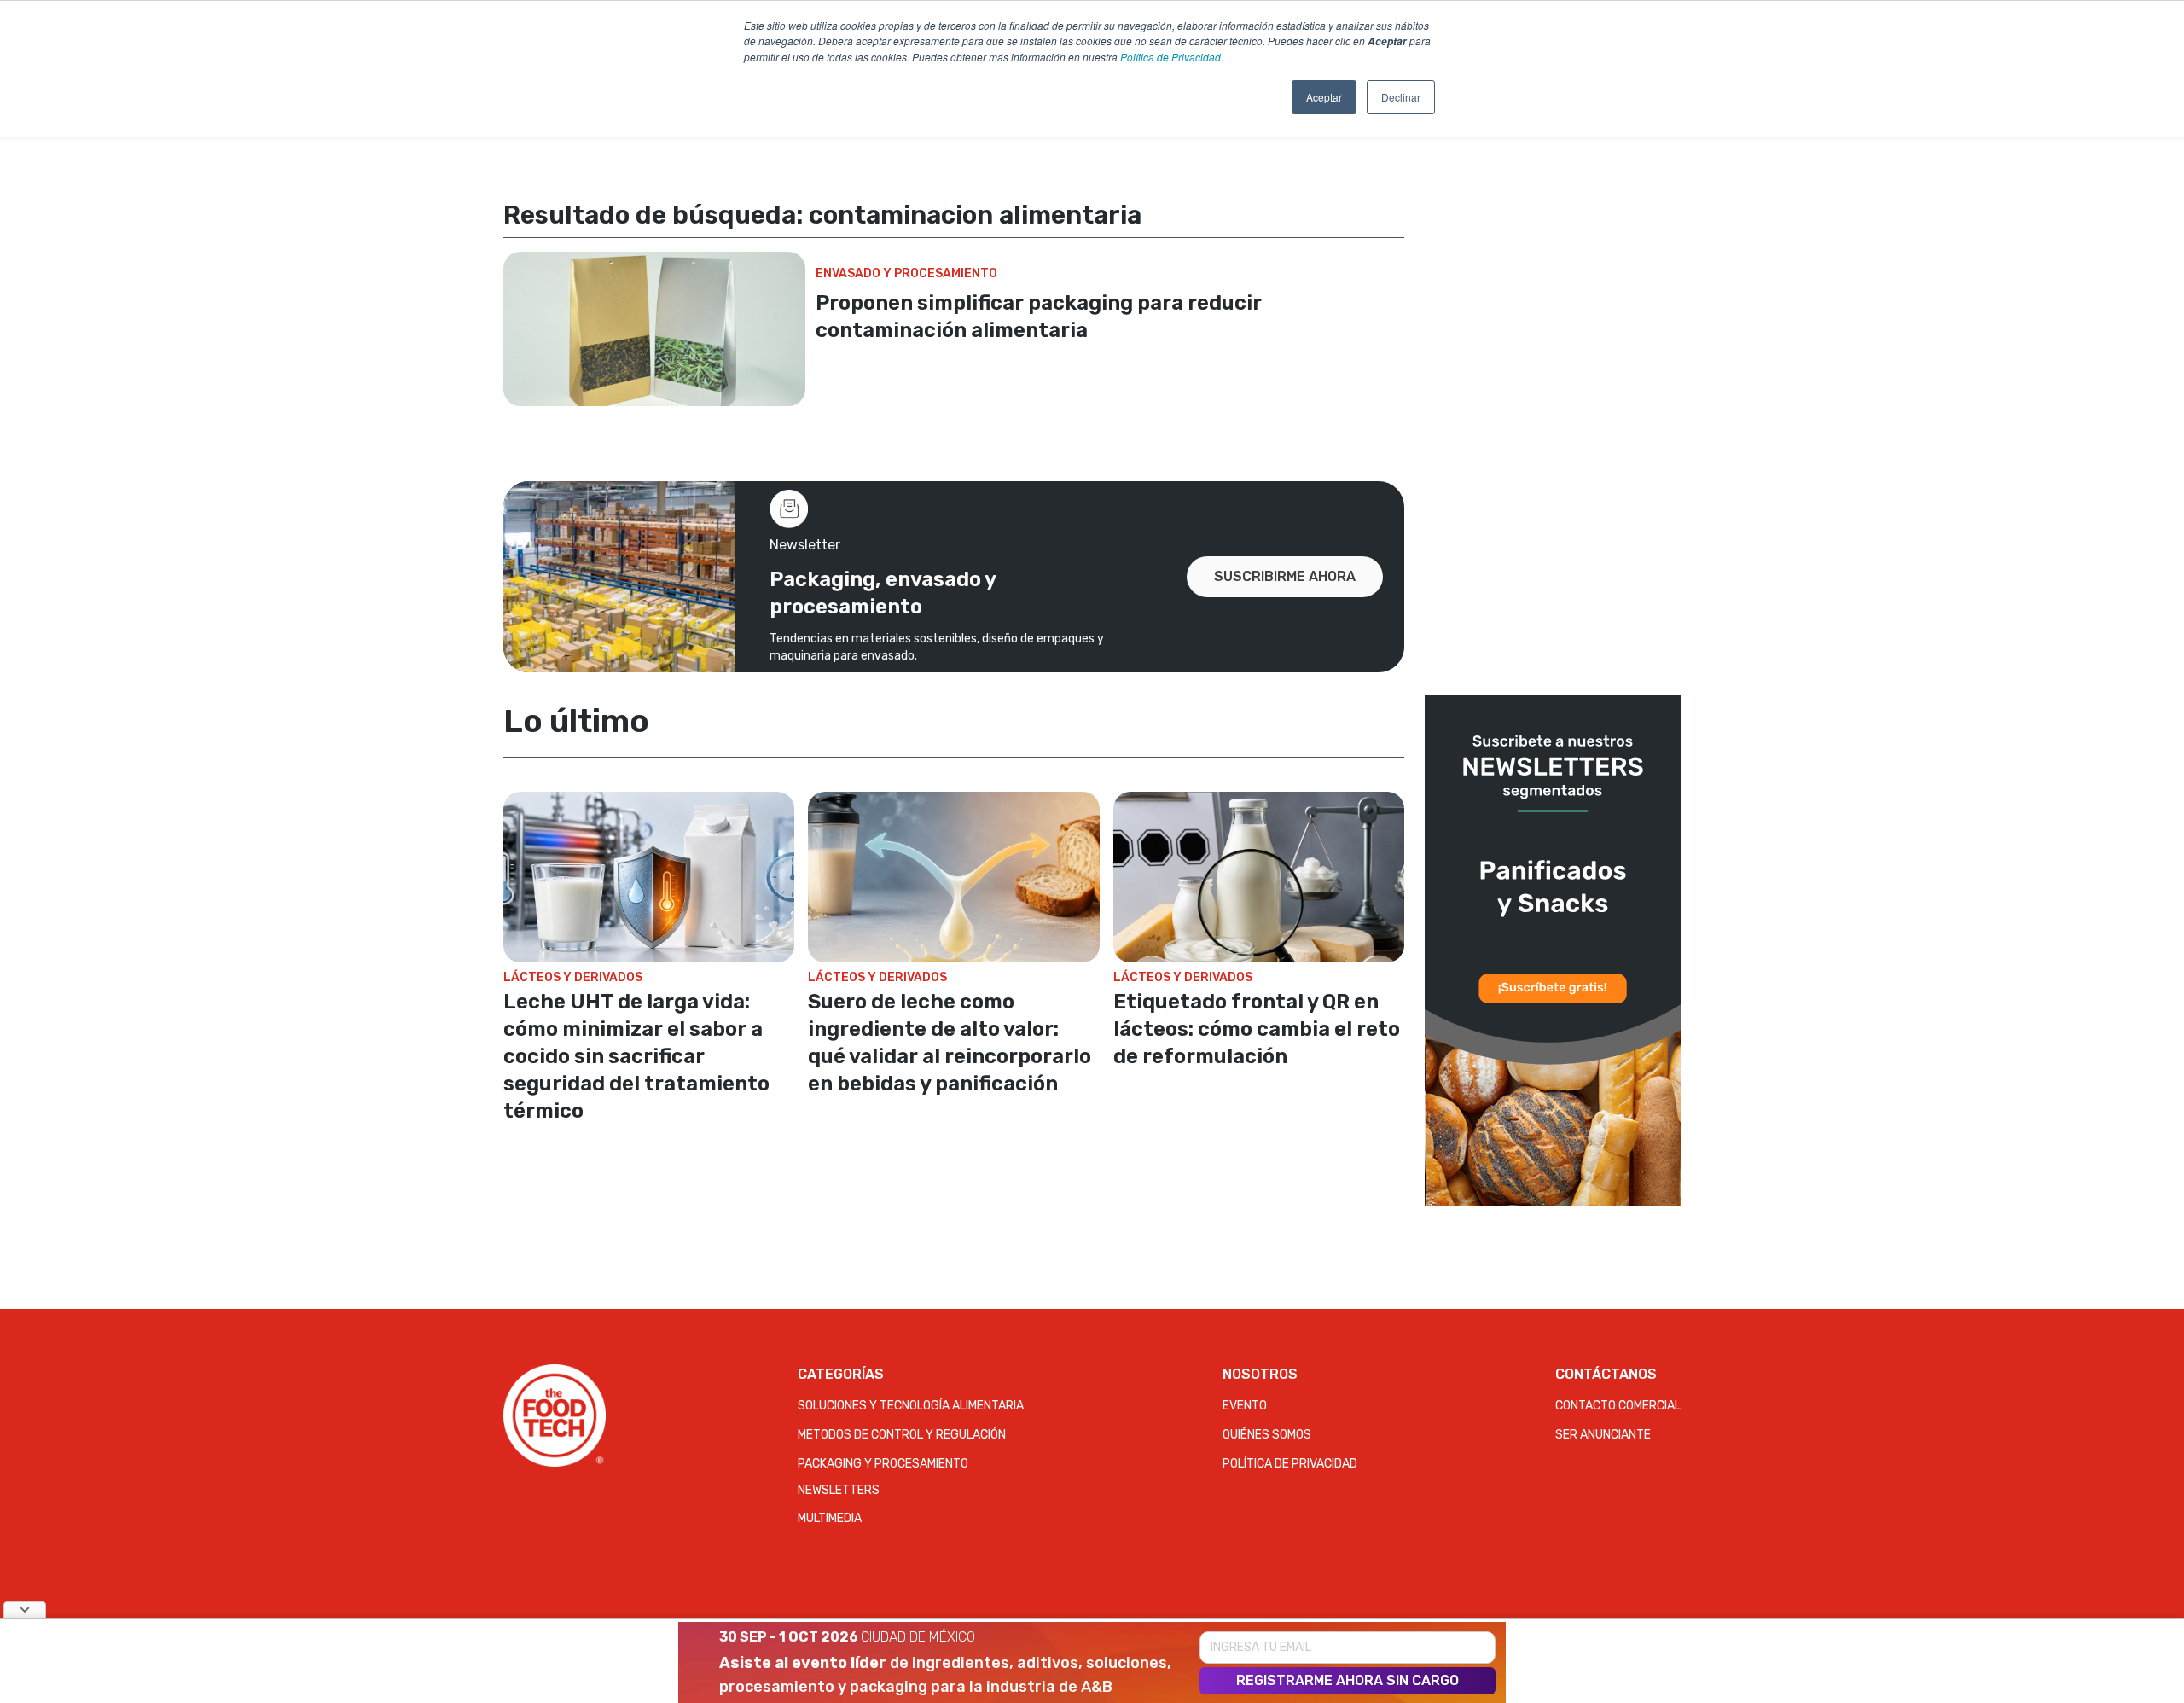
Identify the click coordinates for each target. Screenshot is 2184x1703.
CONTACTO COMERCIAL (1618, 1406)
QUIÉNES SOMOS (1267, 1435)
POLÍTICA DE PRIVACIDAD (1290, 1464)
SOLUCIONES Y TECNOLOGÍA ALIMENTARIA (911, 1406)
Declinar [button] (1401, 97)
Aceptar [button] (1324, 97)
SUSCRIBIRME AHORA (1285, 576)
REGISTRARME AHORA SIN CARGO (1348, 1680)
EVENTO (1245, 1406)
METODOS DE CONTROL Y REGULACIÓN (902, 1435)
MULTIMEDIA (830, 1518)
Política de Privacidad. (1172, 57)
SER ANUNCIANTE (1603, 1435)
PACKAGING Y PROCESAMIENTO (883, 1464)
